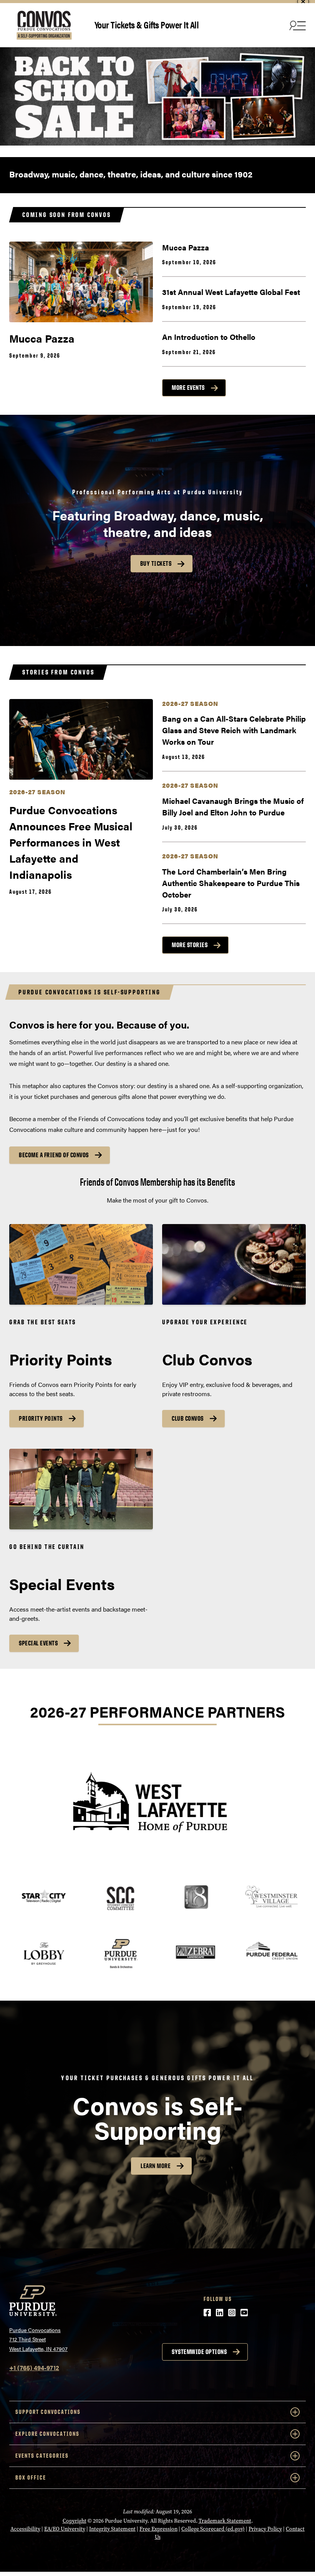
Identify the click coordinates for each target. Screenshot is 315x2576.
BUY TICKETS (156, 563)
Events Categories (42, 2456)
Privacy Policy (265, 2529)
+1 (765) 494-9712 (34, 2368)
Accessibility (25, 2529)
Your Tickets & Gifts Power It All (147, 24)
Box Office (31, 2477)
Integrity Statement (112, 2529)
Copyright (75, 2521)
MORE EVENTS (188, 388)
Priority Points (41, 1418)
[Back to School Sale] (157, 96)
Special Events (38, 1643)
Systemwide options (199, 2352)
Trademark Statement (225, 2521)
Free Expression (158, 2529)
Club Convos (188, 1418)
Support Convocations (48, 2412)
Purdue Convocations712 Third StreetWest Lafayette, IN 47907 (38, 2339)
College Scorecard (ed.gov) (213, 2529)
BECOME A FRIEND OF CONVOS (54, 1155)
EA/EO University (65, 2529)
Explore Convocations (47, 2434)
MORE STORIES (190, 945)
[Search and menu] (297, 25)
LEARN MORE (156, 2166)
